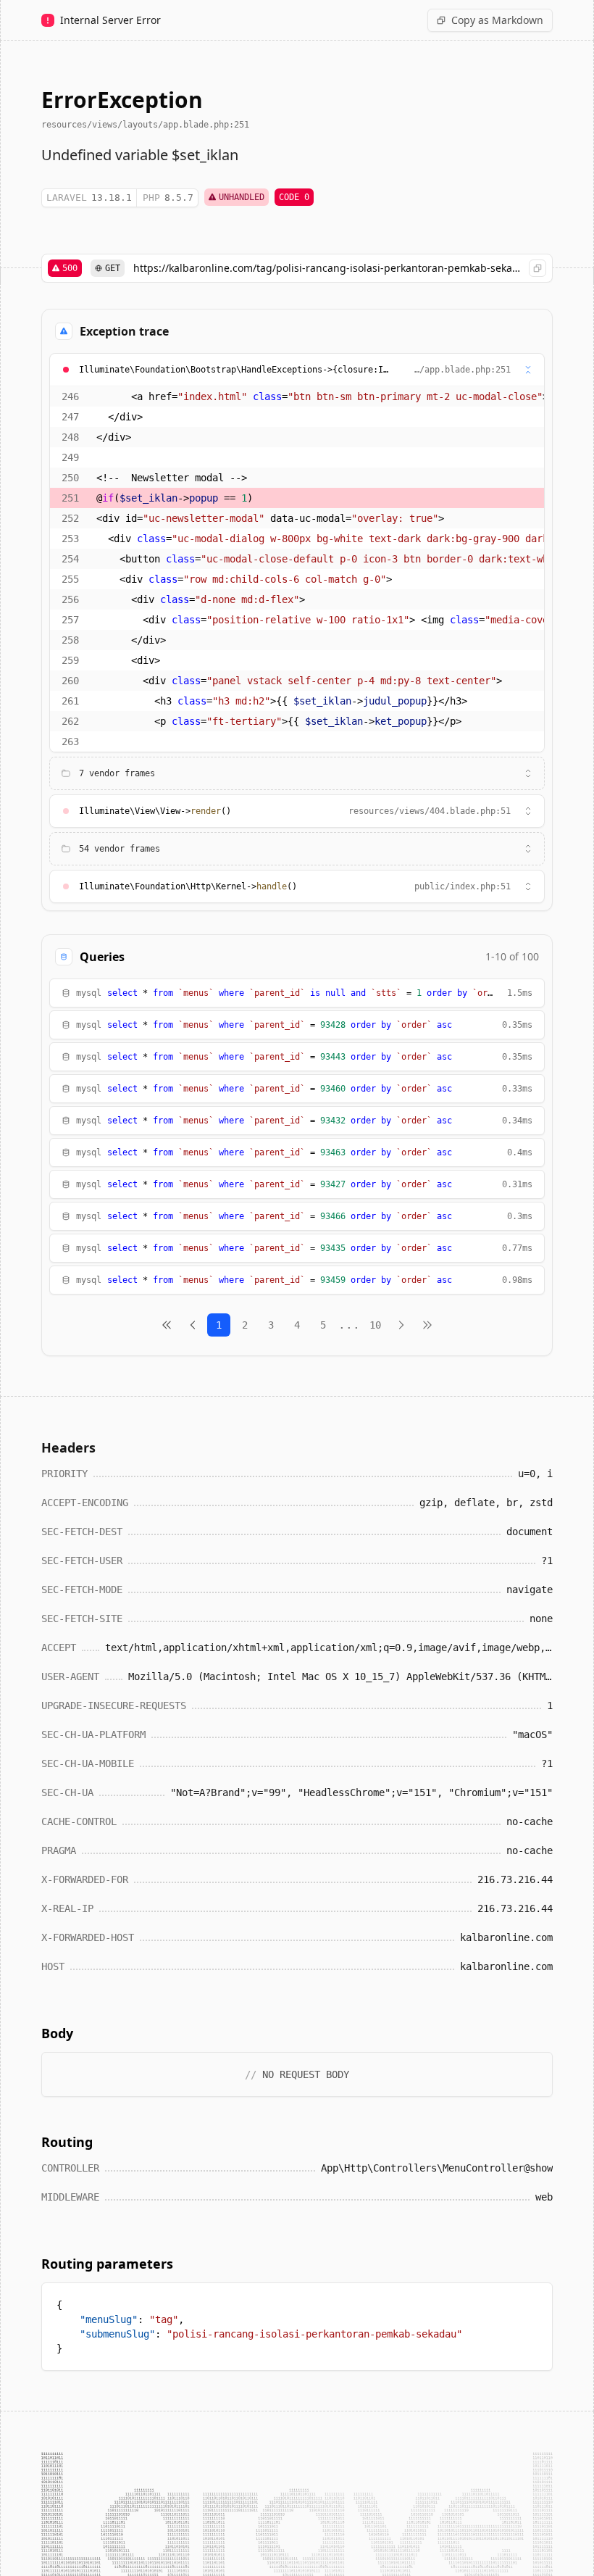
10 (375, 1325)
